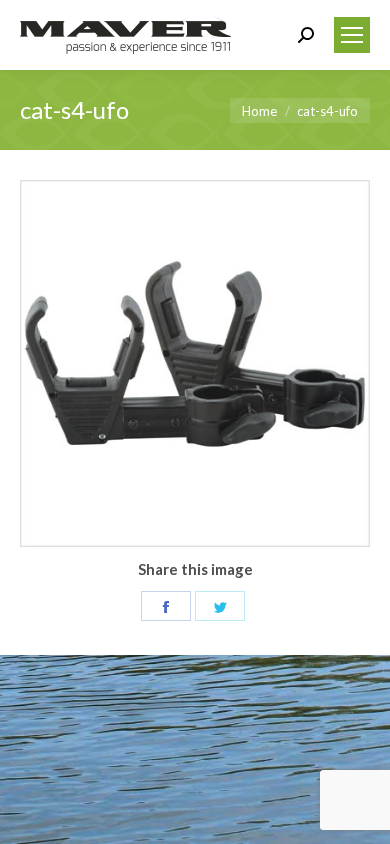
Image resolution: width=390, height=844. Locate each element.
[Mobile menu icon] (352, 35)
